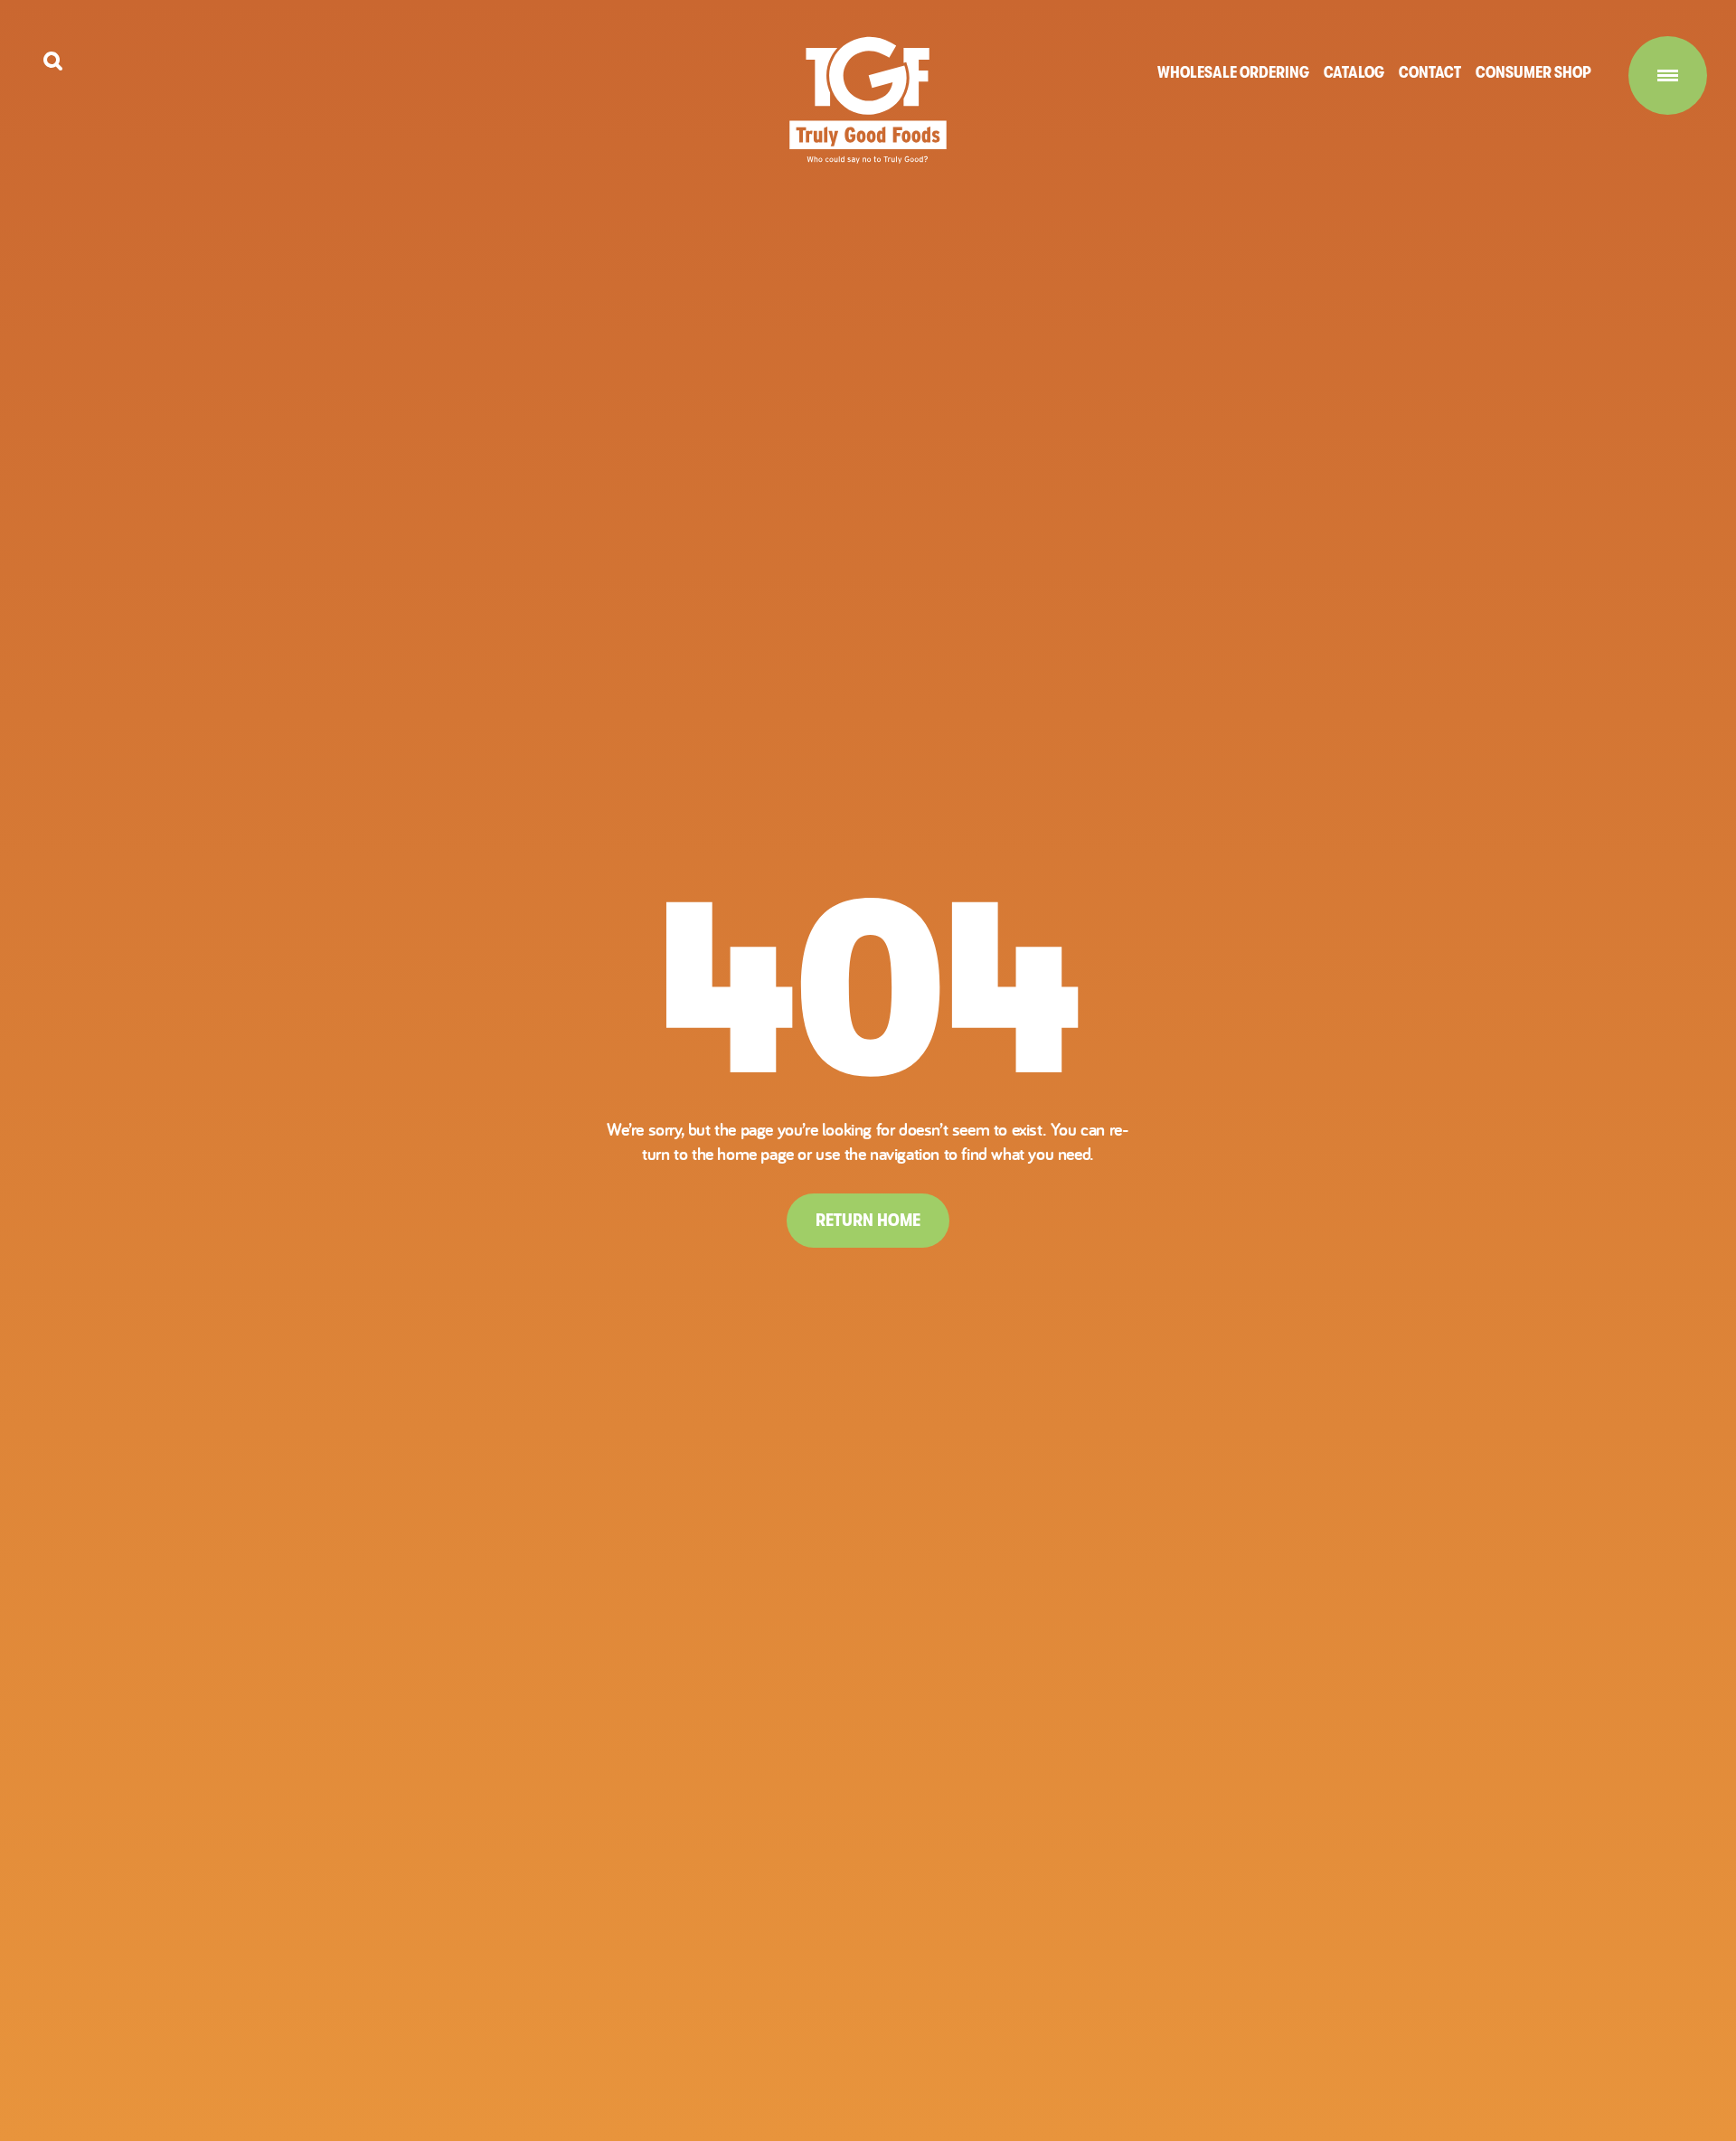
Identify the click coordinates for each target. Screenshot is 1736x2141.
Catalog (1354, 72)
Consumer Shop (1533, 72)
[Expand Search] (53, 61)
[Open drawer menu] (1668, 75)
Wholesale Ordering (1233, 72)
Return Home (868, 1220)
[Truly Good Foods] (868, 100)
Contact (1430, 72)
